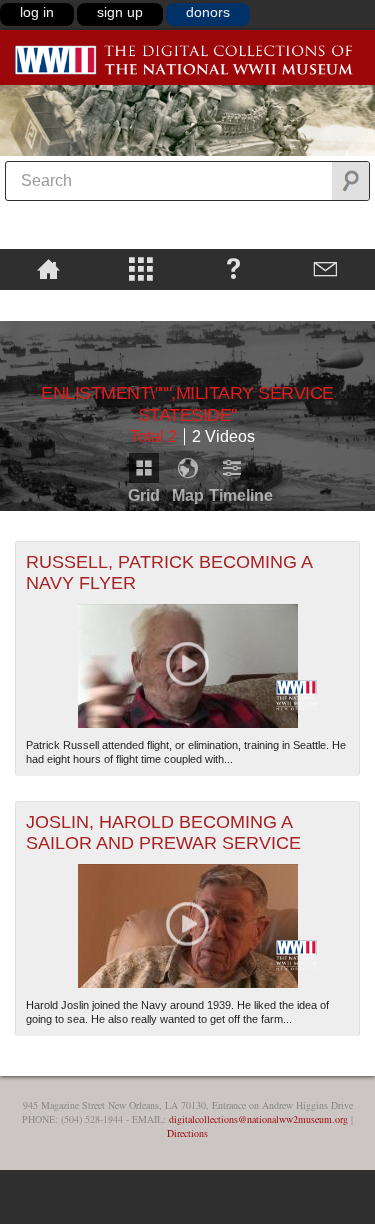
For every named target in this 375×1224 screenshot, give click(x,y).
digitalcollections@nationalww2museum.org (258, 1119)
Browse (141, 268)
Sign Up (120, 12)
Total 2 (153, 436)
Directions (187, 1133)
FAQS (233, 268)
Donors (208, 12)
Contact (326, 268)
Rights (48, 304)
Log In (37, 12)
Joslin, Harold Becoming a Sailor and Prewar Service (163, 832)
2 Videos (223, 436)
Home (48, 268)
